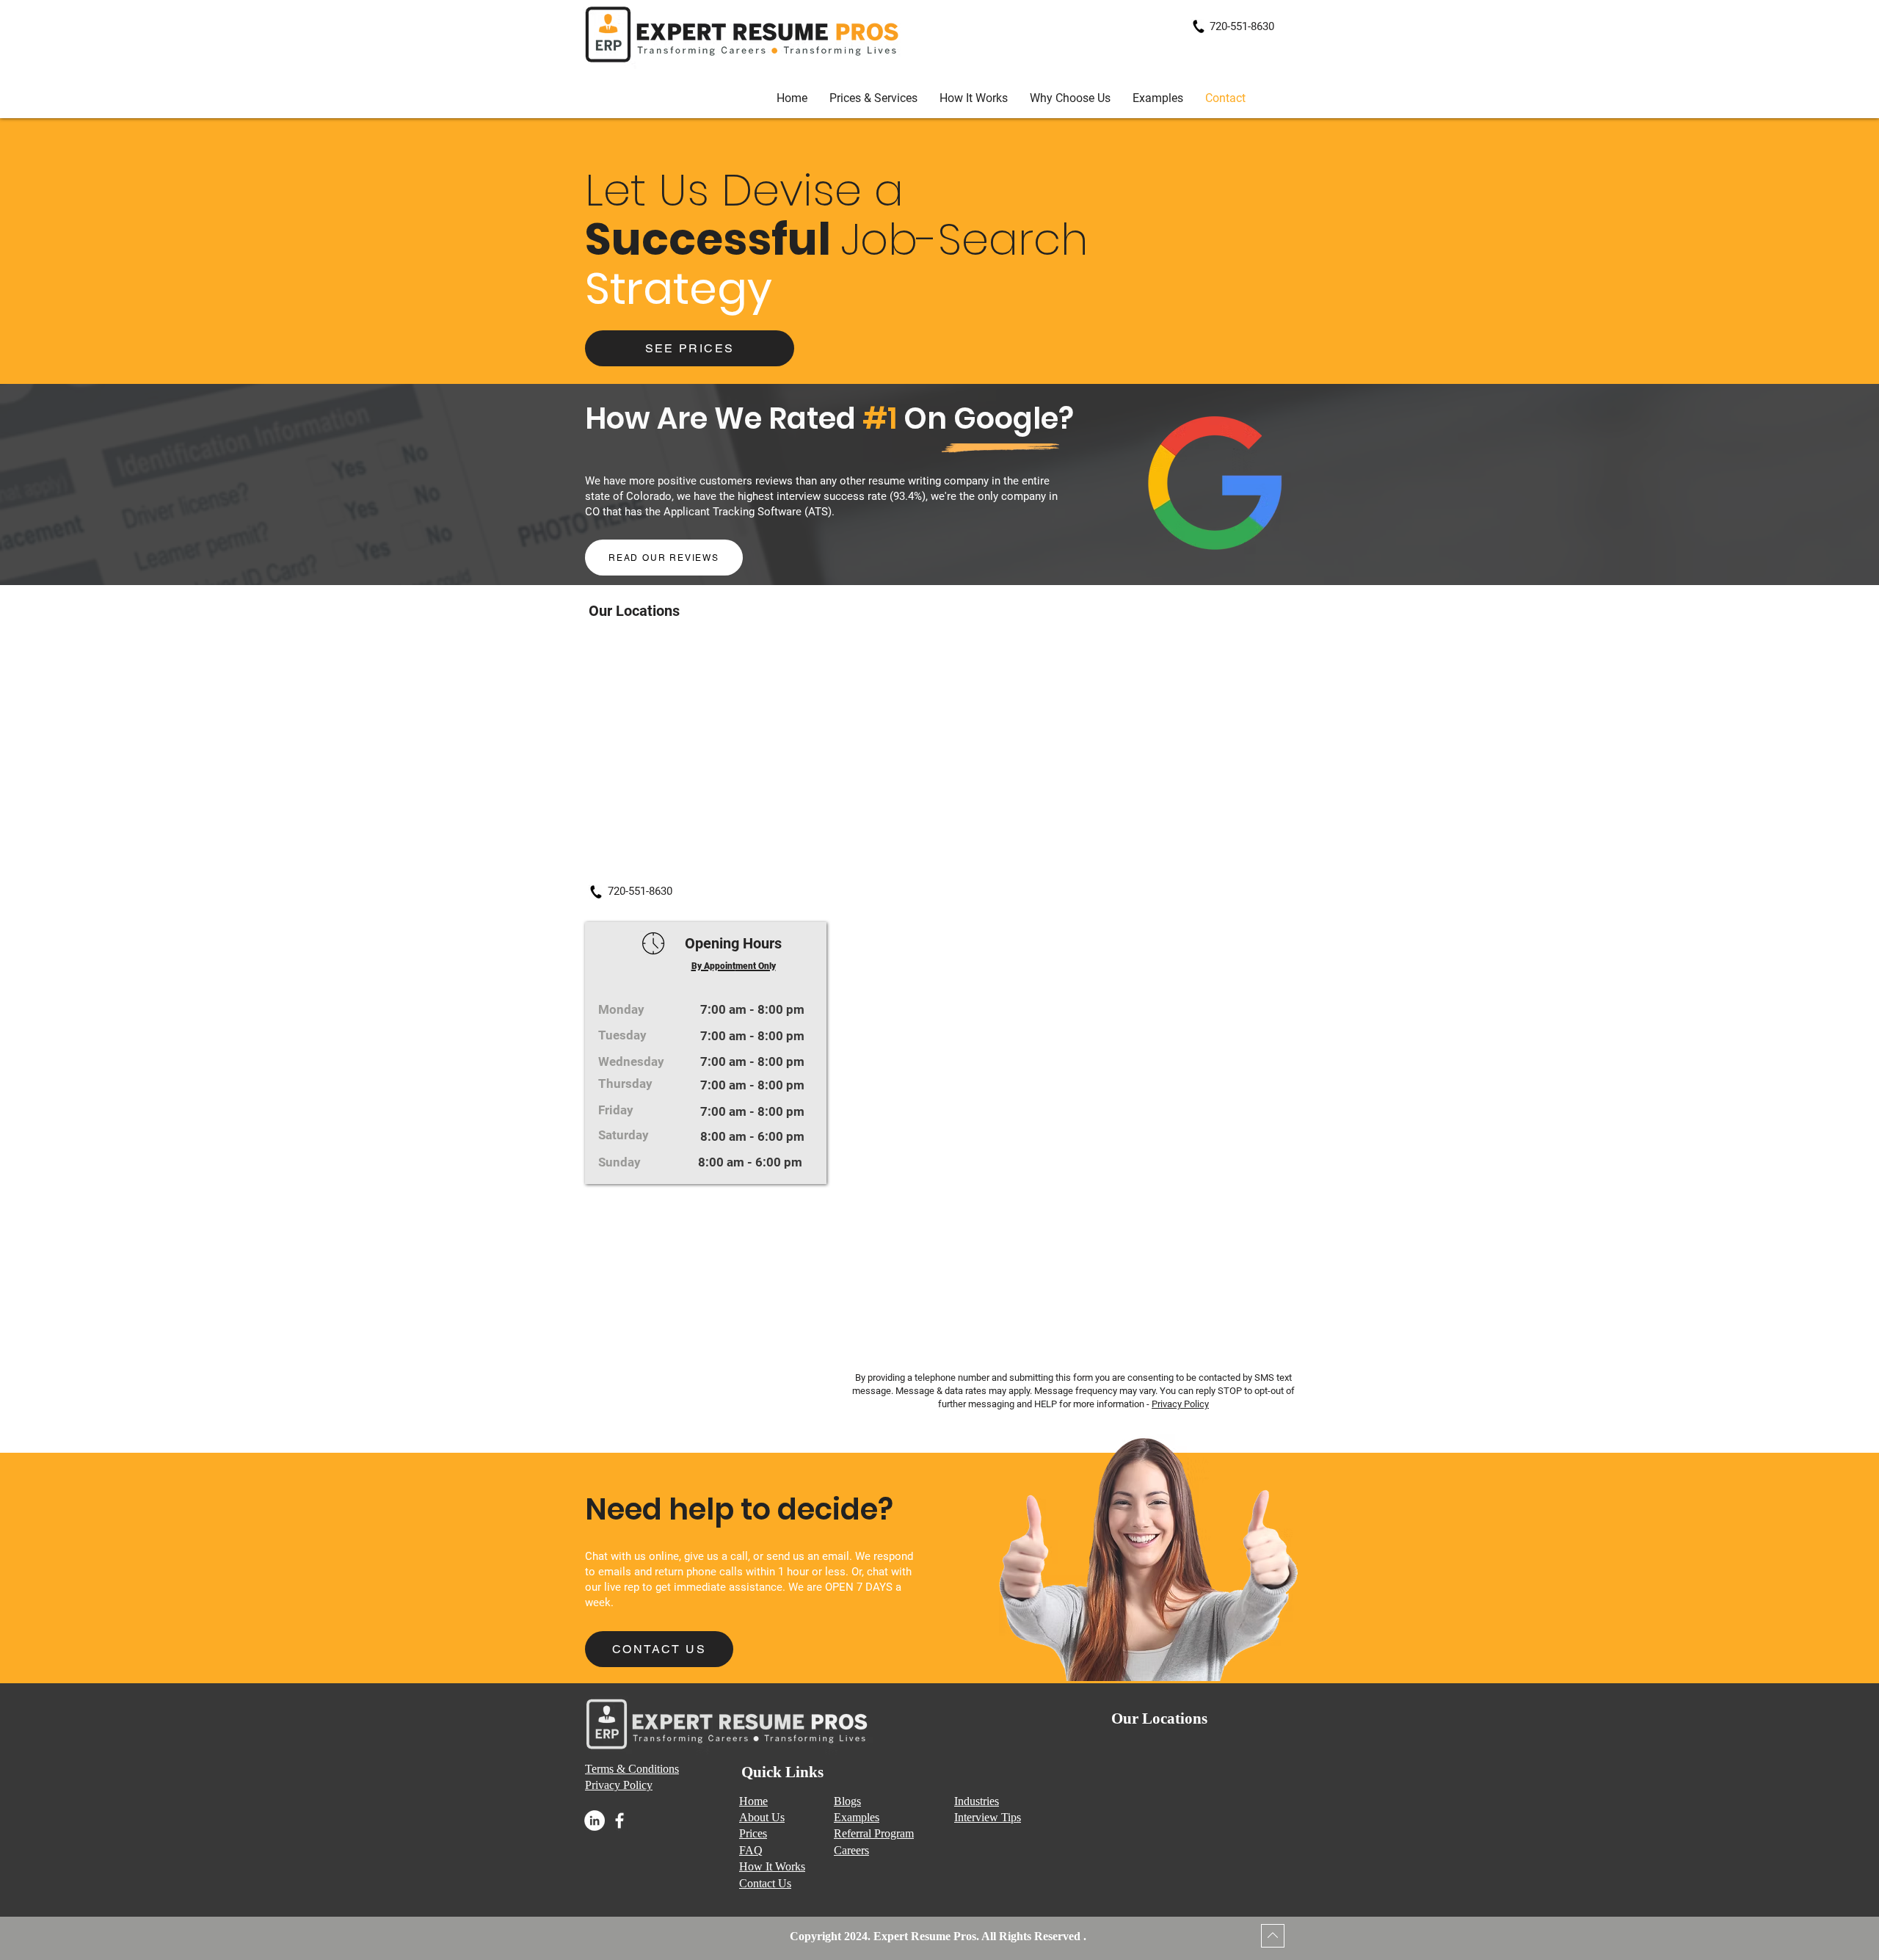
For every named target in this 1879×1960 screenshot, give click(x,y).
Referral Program (874, 1833)
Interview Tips (988, 1817)
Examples (857, 1817)
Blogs (847, 1801)
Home (753, 1801)
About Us (762, 1817)
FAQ (751, 1850)
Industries (977, 1801)
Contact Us (765, 1883)
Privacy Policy (1180, 1404)
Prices (753, 1833)
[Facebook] (619, 1821)
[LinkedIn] (595, 1821)
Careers (851, 1850)
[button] (1158, 98)
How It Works (772, 1866)
